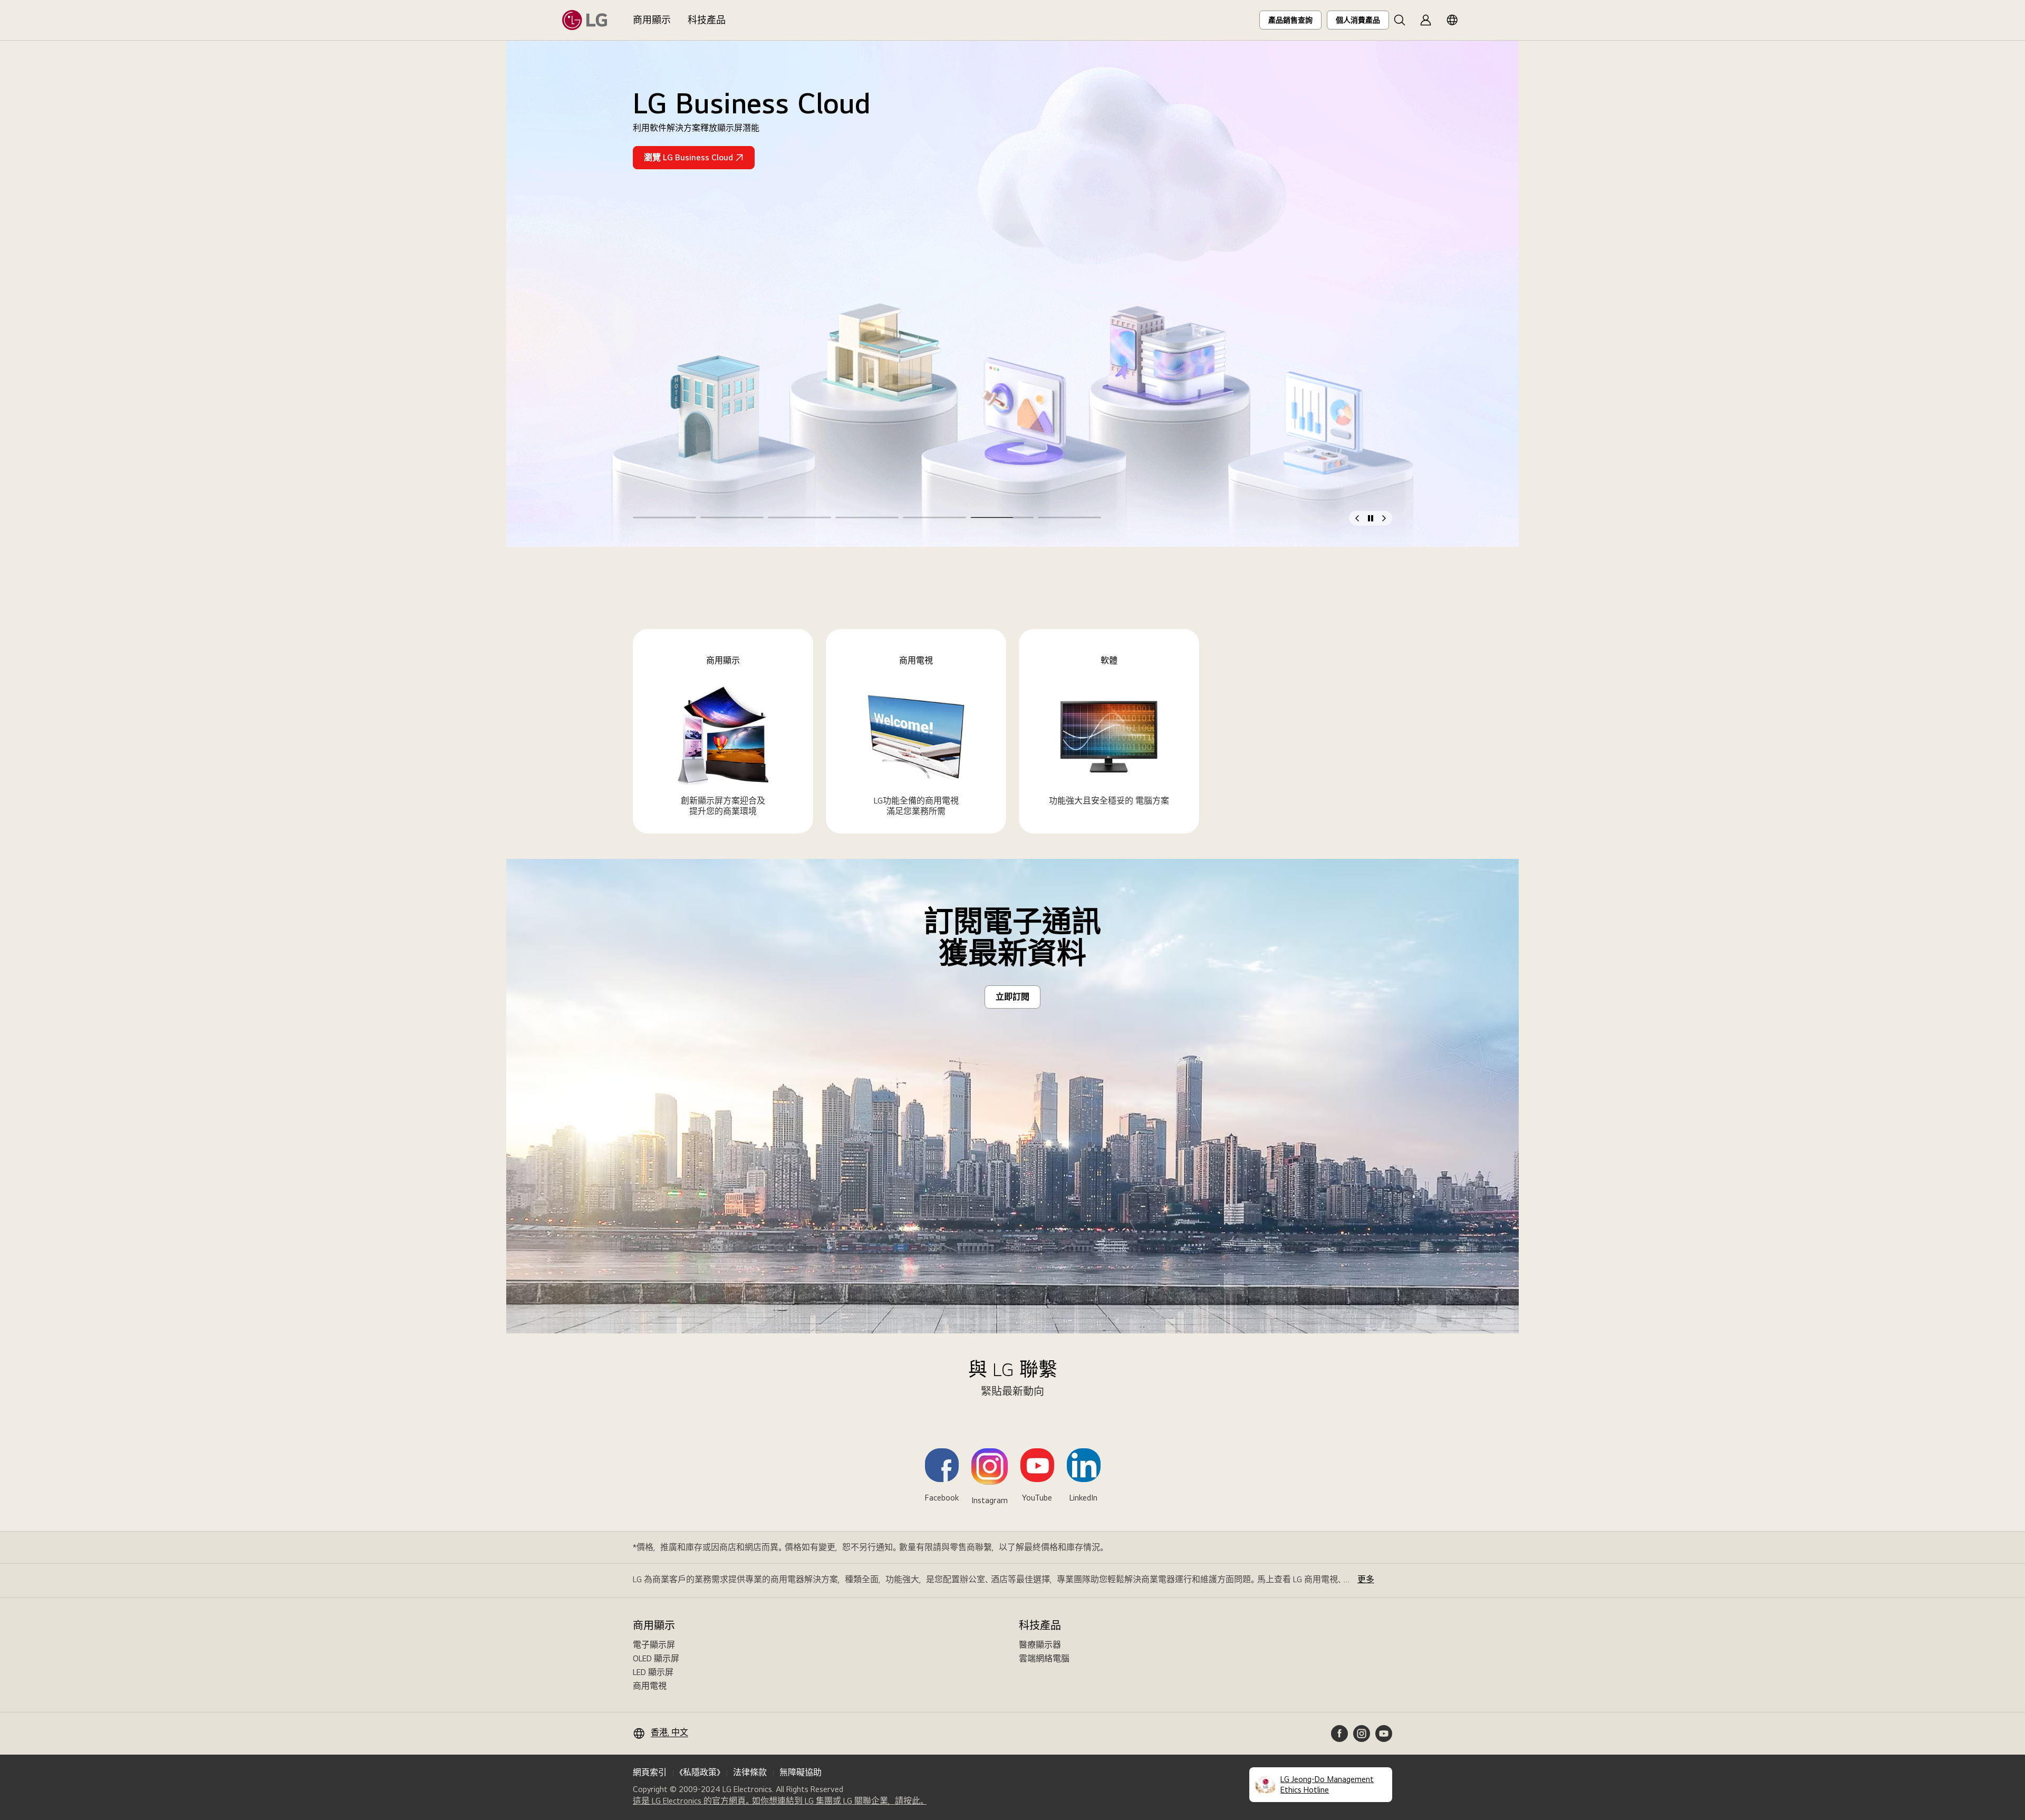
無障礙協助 (801, 1772)
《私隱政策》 (700, 1772)
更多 (1366, 1579)
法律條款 (750, 1772)
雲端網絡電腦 (1044, 1658)
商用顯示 (652, 20)
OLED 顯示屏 (656, 1658)
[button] (1400, 20)
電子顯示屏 (654, 1645)
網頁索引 (650, 1772)
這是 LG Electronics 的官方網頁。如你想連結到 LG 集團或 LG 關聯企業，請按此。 (780, 1801)
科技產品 (707, 20)
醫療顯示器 (1040, 1645)
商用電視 (650, 1686)
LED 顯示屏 (653, 1672)
